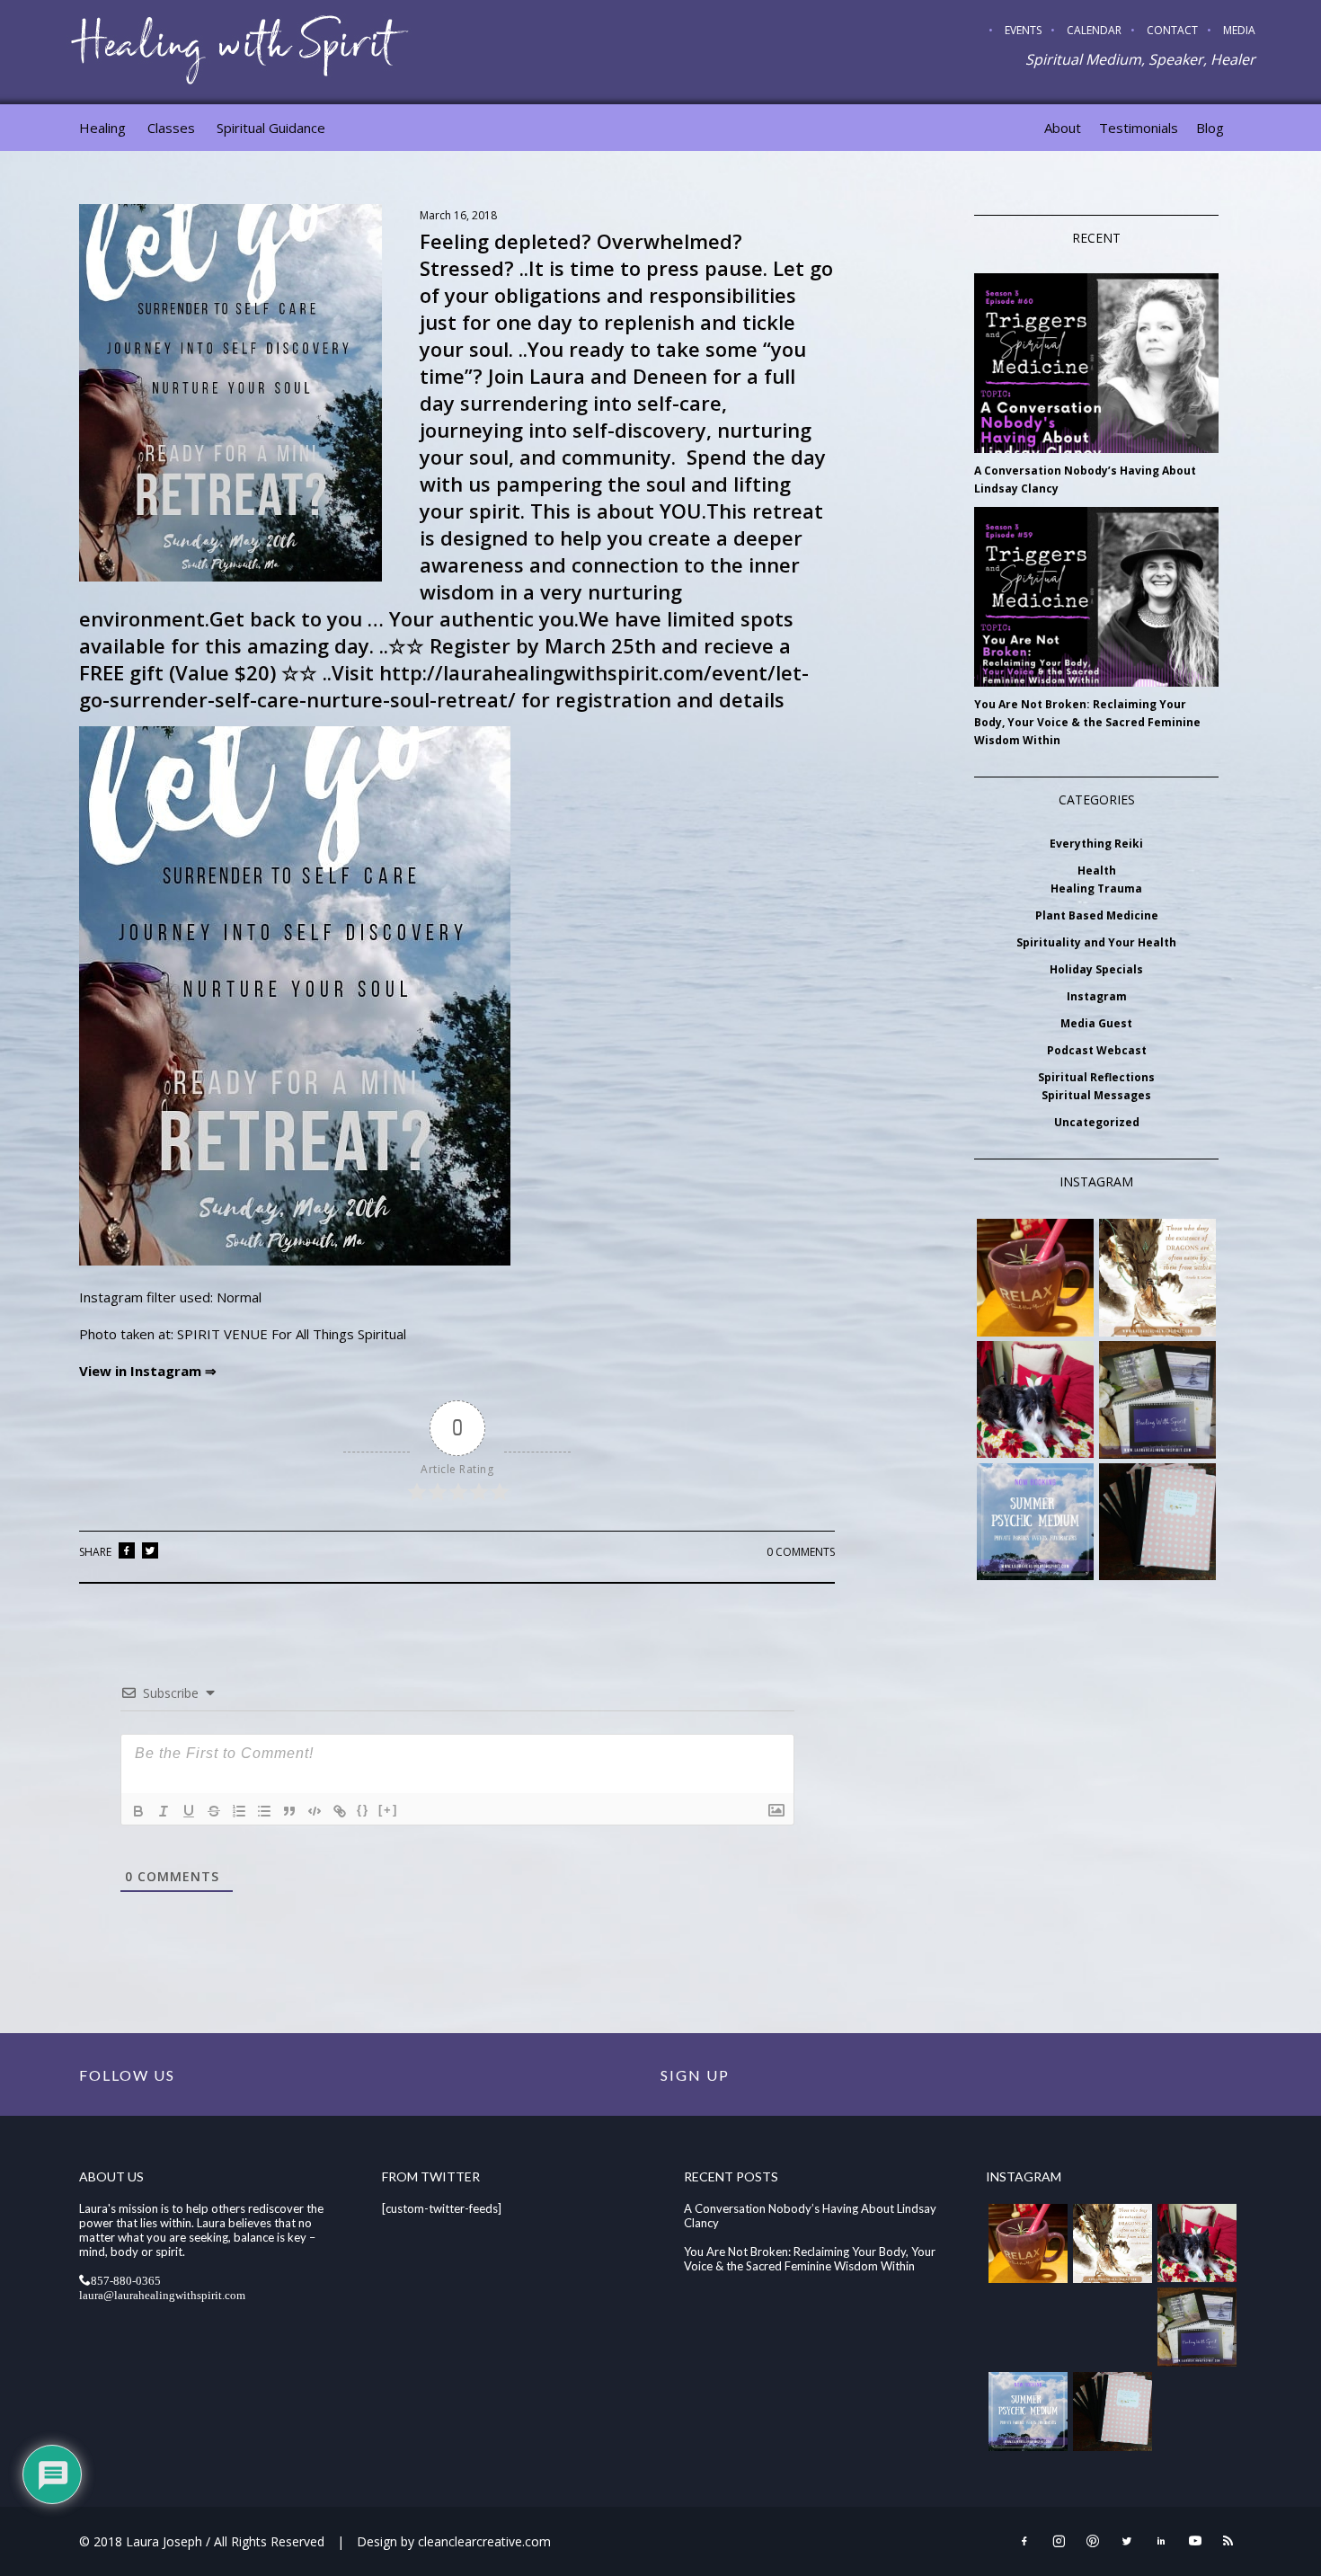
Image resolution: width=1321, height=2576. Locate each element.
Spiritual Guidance (271, 128)
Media (1239, 30)
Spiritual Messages (1096, 1095)
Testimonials (1139, 128)
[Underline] (189, 1811)
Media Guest (1096, 1023)
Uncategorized (1097, 1122)
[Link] (340, 1811)
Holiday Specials (1096, 969)
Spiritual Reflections (1096, 1077)
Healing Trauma (1096, 888)
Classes (171, 128)
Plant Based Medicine (1097, 915)
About (1063, 128)
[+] (388, 1810)
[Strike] (214, 1811)
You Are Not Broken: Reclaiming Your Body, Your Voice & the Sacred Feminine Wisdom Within (1087, 722)
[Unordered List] (264, 1811)
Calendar (1094, 30)
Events (1023, 30)
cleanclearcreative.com (484, 2541)
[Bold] (138, 1811)
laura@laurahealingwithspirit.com (162, 2294)
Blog (1210, 128)
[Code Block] (315, 1811)
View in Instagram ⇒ (148, 1371)
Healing (102, 128)
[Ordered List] (239, 1811)
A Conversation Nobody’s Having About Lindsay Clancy (1085, 480)
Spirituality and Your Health (1096, 942)
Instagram (1097, 996)
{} (363, 1810)
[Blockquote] (289, 1811)
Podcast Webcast (1097, 1050)
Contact (1172, 30)
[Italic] (164, 1811)
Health (1097, 871)
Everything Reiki (1096, 844)
